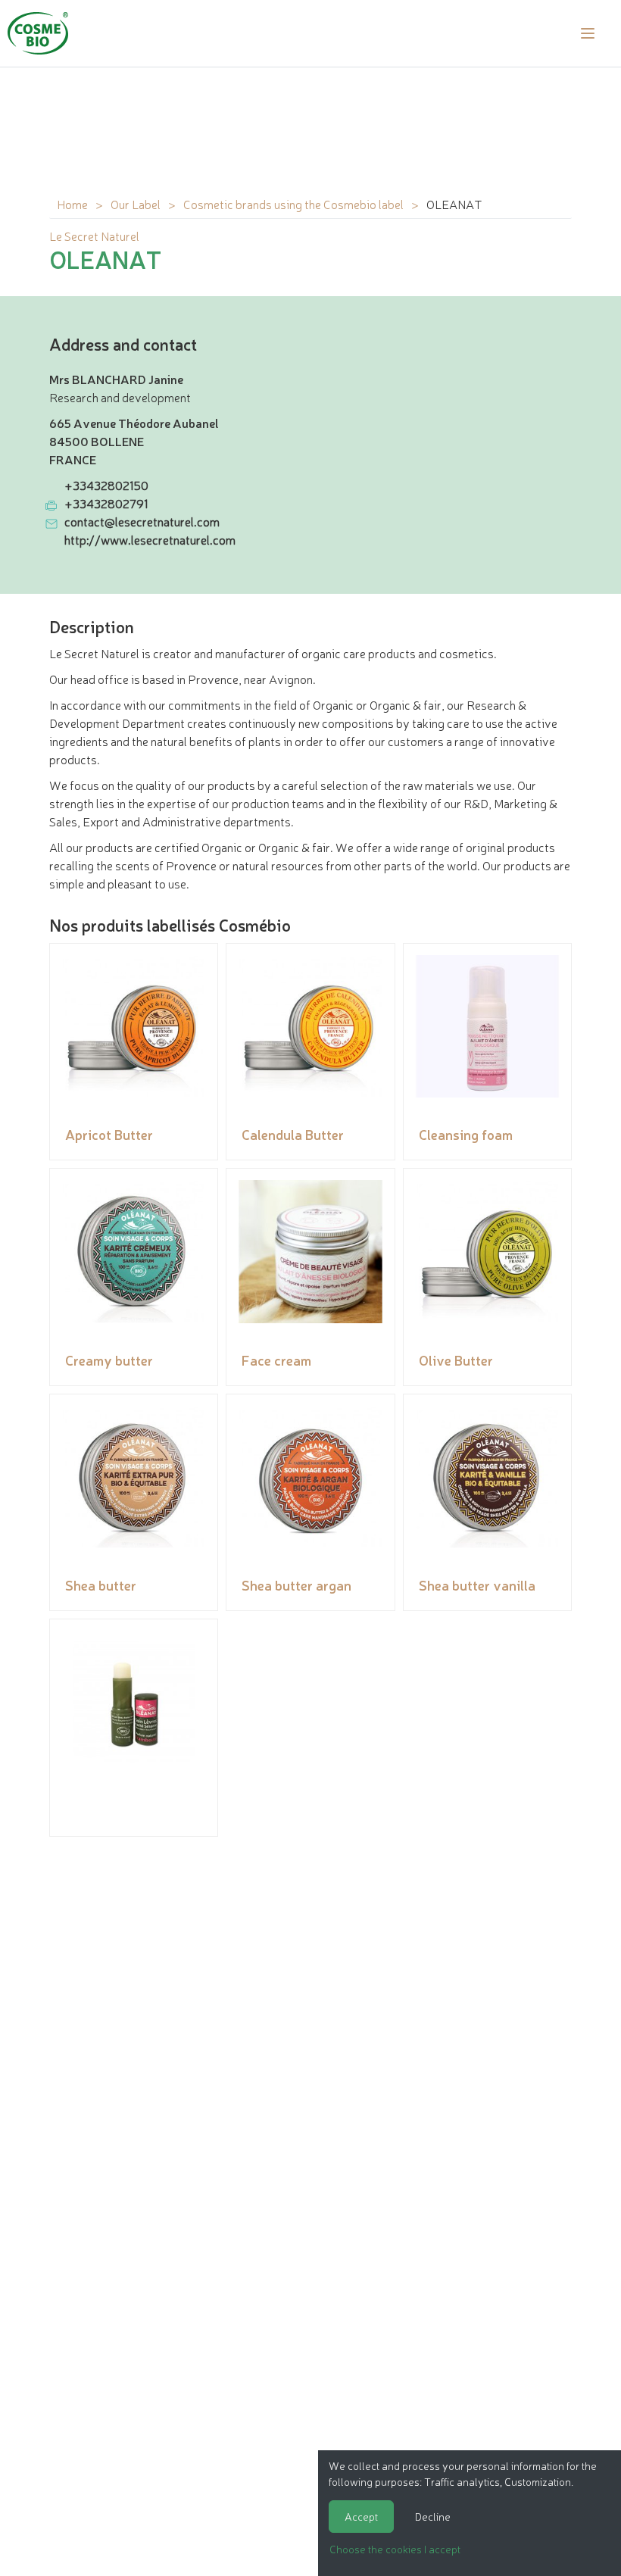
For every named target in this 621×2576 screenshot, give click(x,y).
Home (72, 204)
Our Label (136, 204)
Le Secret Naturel (94, 236)
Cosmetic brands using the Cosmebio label (293, 204)
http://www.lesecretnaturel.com (150, 539)
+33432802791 (106, 503)
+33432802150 (106, 485)
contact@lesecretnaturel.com (142, 521)
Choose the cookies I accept (395, 2549)
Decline (433, 2516)
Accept (361, 2516)
